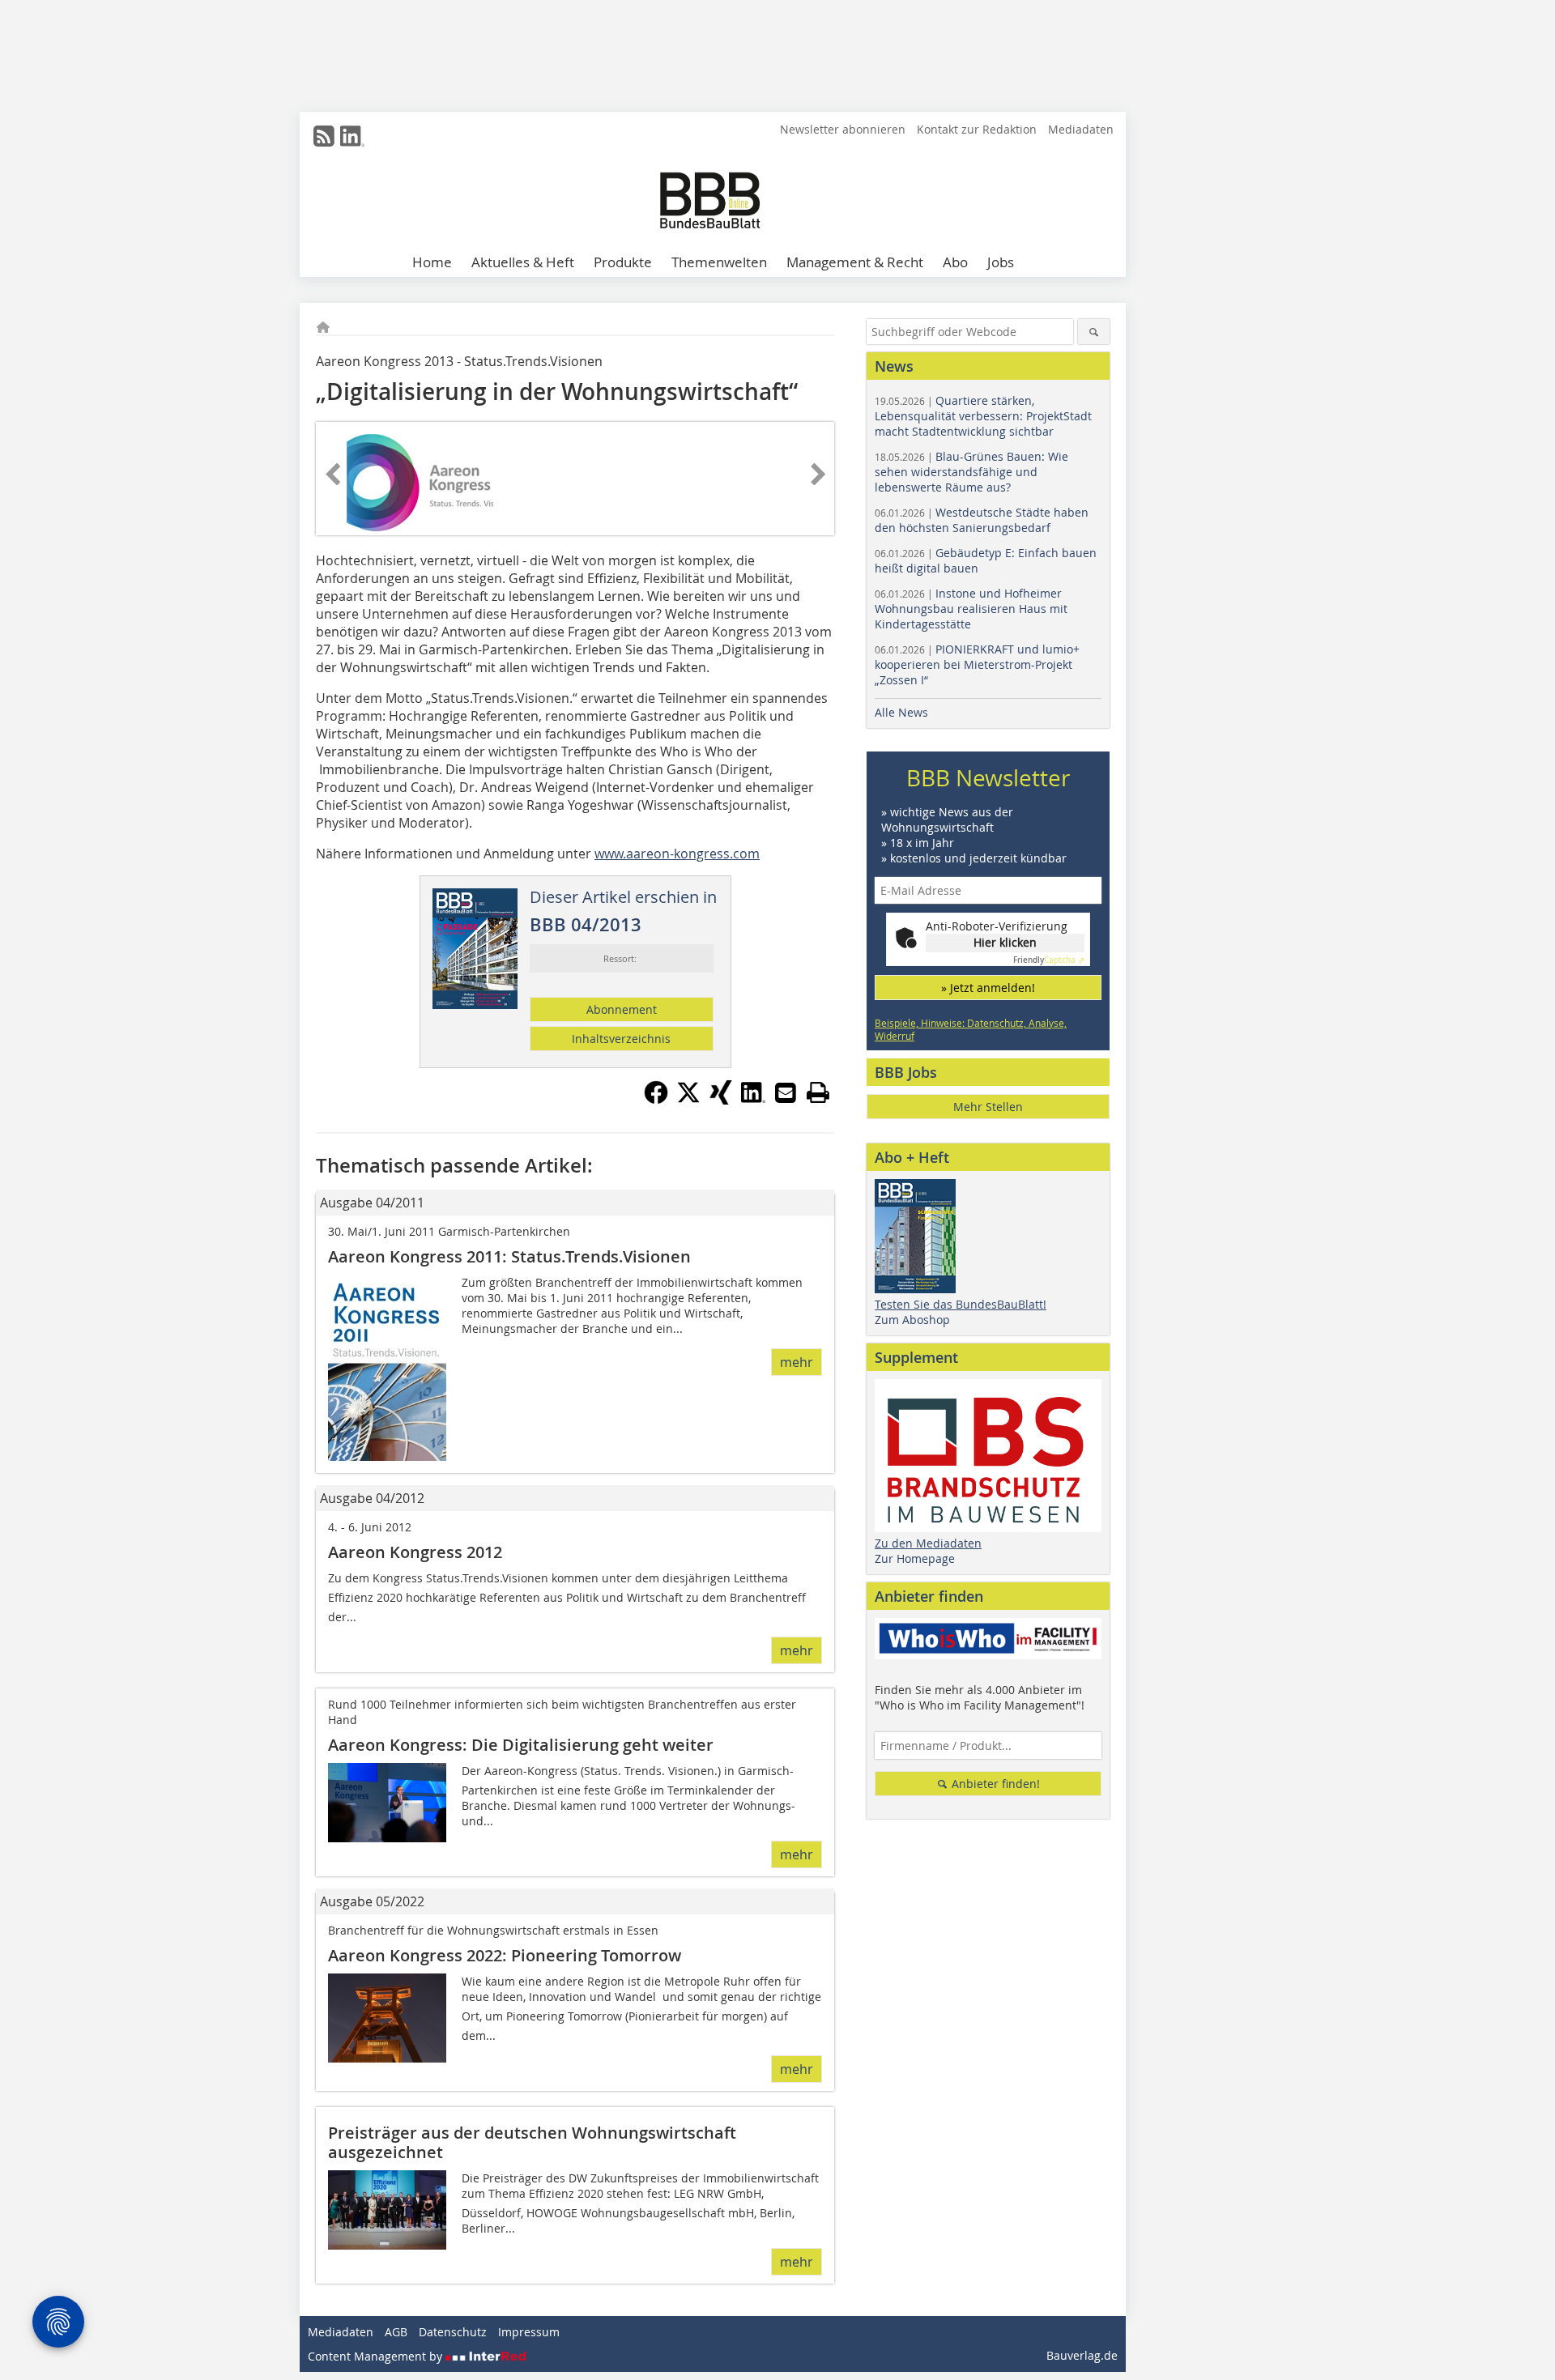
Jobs (1001, 262)
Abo (955, 262)
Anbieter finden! (994, 1784)
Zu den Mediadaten (928, 1543)
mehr (797, 1362)
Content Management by (377, 2356)
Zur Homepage (915, 1558)
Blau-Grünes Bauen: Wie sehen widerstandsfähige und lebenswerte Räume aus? (971, 472)
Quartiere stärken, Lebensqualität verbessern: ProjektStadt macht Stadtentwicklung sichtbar (983, 416)
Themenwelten (719, 262)
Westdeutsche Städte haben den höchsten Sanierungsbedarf (982, 520)
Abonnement (622, 1009)
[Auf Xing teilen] (721, 1100)
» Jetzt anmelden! (988, 988)
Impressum (529, 2332)
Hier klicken (1005, 942)
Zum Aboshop (912, 1320)
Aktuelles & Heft (523, 262)
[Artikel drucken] (818, 1092)
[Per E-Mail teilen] (786, 1092)
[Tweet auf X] (688, 1100)
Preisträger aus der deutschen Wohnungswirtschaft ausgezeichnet (532, 2142)
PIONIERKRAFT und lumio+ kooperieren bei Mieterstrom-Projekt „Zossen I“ (977, 664)
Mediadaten (1081, 129)
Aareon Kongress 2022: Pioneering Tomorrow (505, 1955)
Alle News (901, 712)
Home (432, 262)
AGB (396, 2332)
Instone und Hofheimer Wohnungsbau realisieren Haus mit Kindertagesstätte (971, 609)
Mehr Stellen (988, 1107)
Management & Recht (855, 262)
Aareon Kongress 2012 (415, 1552)
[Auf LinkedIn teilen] (753, 1100)
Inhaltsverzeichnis (621, 1039)
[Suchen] (1094, 332)
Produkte (623, 262)
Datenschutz (453, 2332)
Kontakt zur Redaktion (977, 129)
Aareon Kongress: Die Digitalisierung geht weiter (521, 1745)
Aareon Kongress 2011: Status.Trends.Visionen (511, 1256)
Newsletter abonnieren (843, 129)
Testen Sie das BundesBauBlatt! (961, 1304)
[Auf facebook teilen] (656, 1100)
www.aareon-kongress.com (677, 854)
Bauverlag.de (1082, 2355)
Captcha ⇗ (1049, 960)
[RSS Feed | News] (324, 136)
